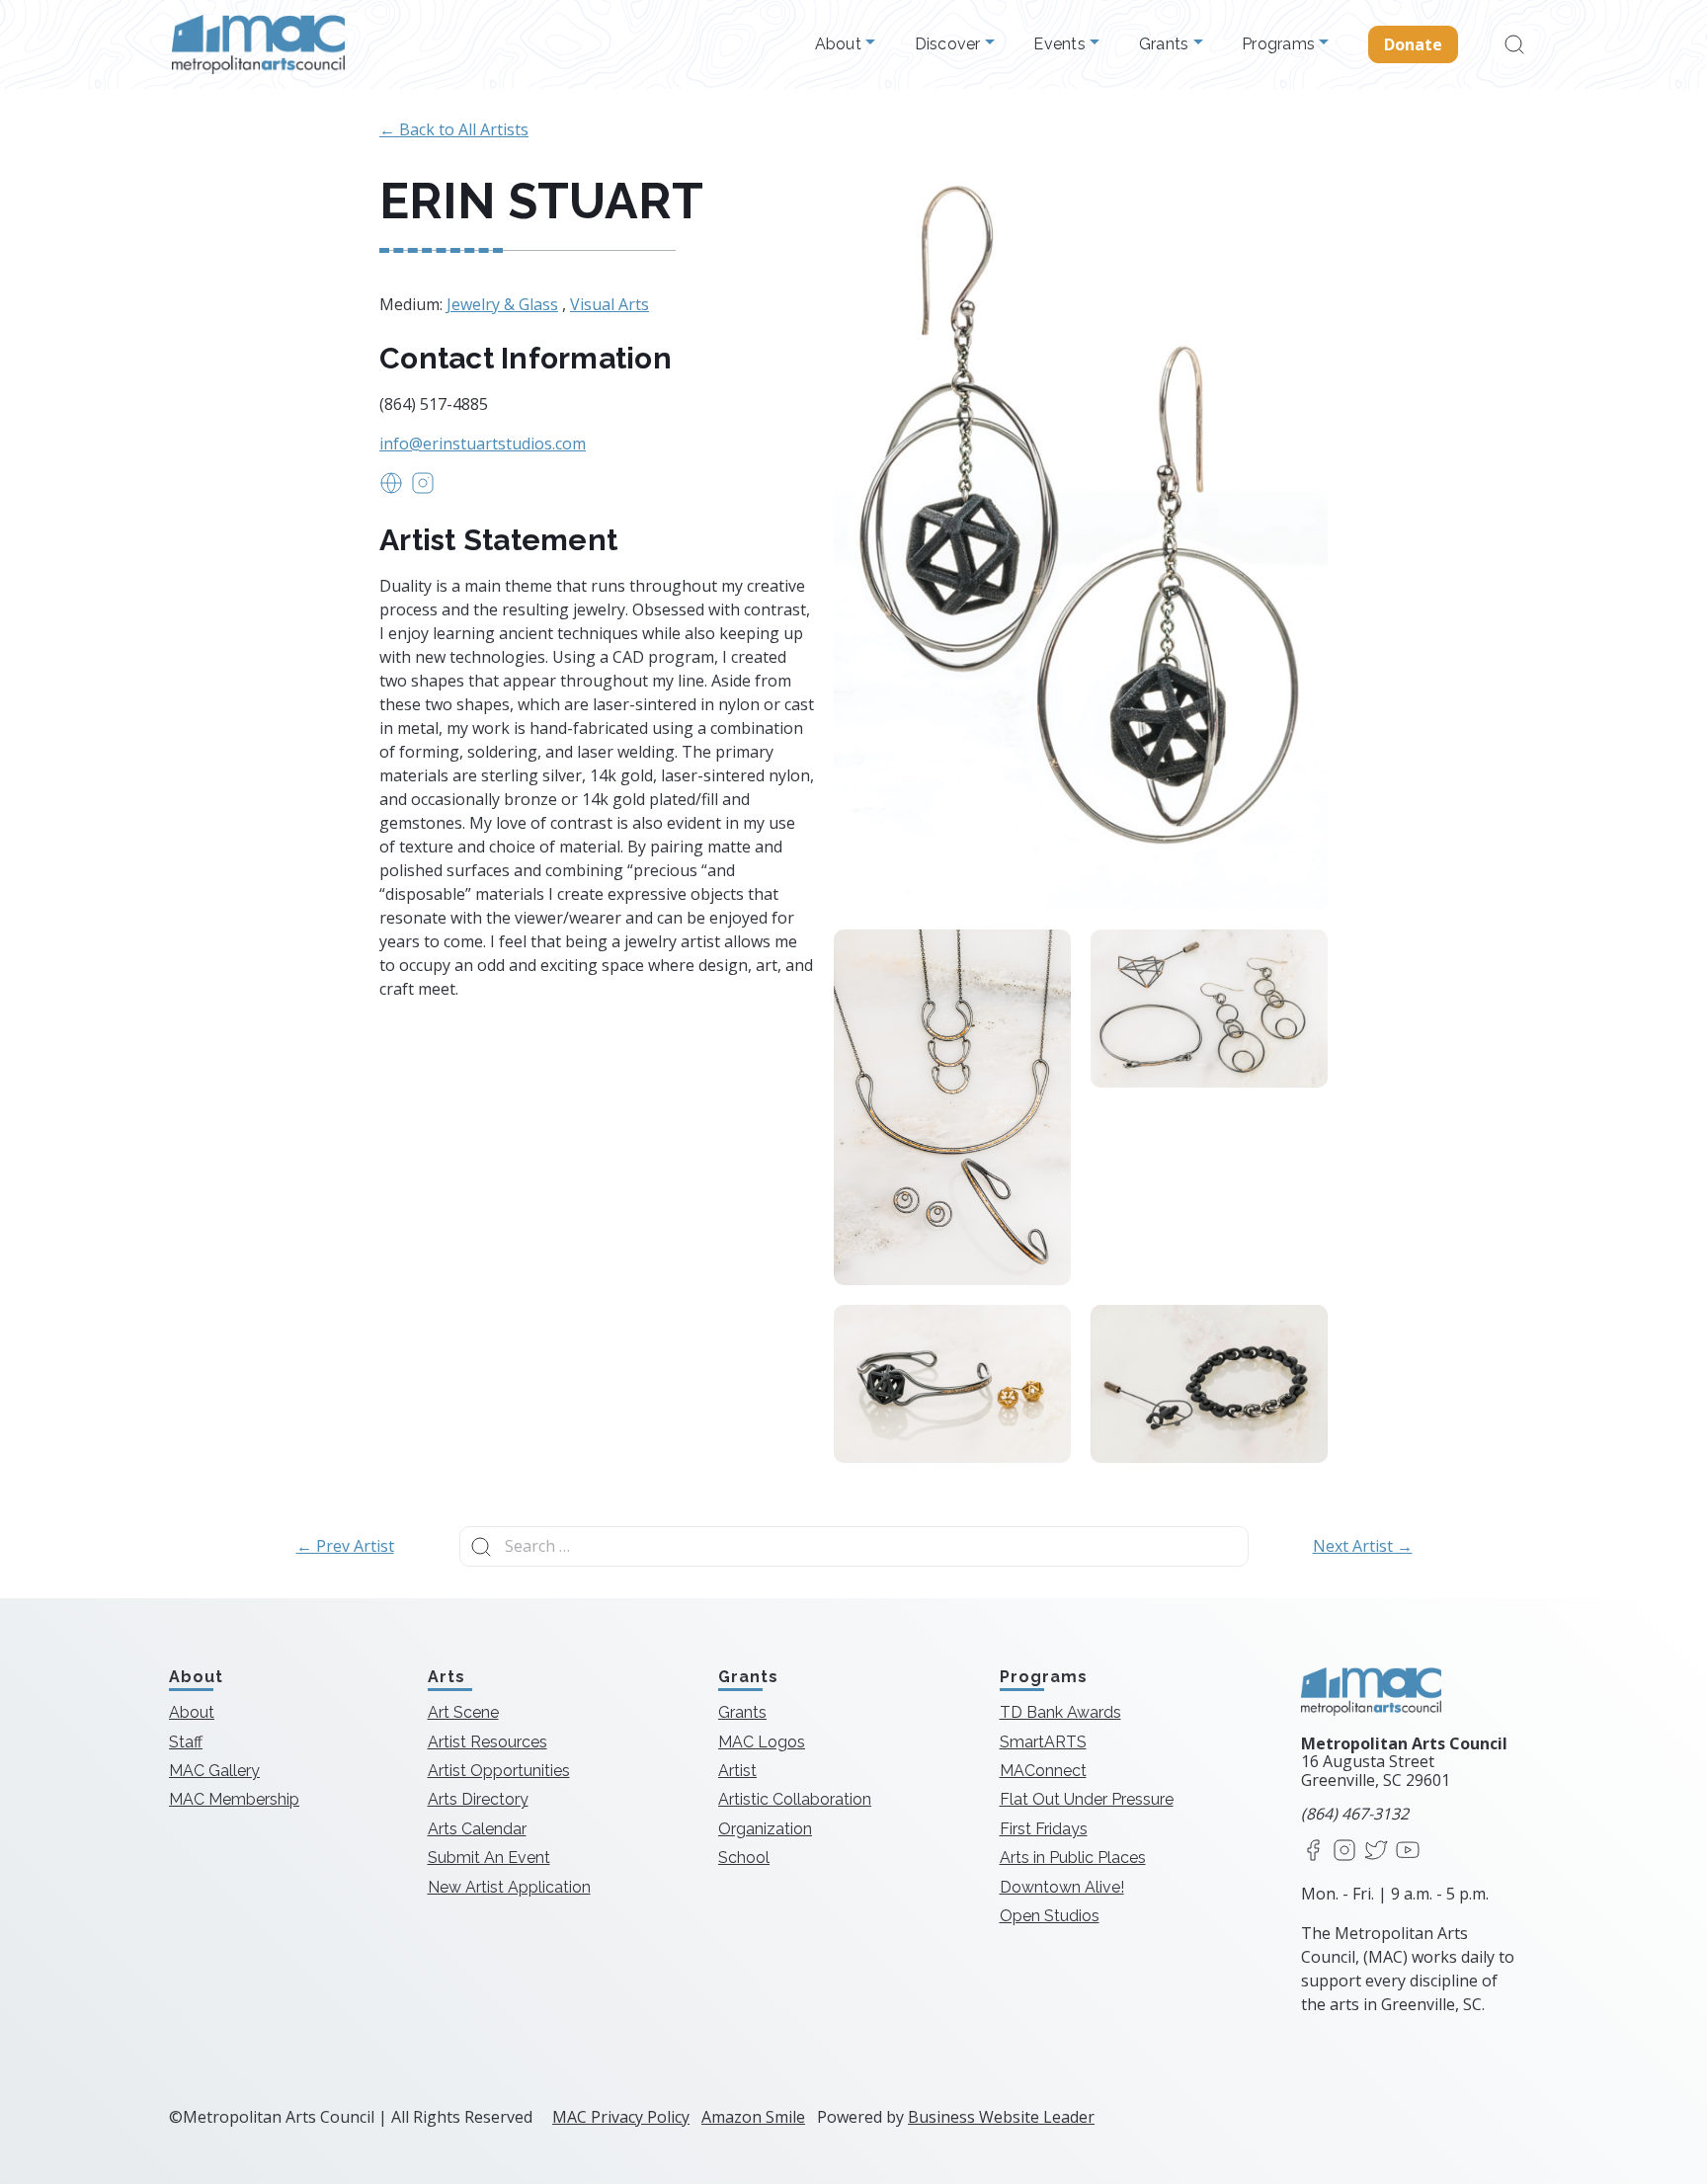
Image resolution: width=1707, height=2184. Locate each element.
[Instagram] (1344, 1852)
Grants (1166, 44)
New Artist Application (509, 1887)
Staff (186, 1742)
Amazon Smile (753, 2117)
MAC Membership (234, 1799)
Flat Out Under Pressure (1087, 1799)
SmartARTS (1043, 1742)
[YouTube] (1408, 1852)
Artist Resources (488, 1742)
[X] (1376, 1852)
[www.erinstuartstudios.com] (391, 489)
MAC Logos (762, 1742)
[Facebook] (1313, 1852)
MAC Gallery (214, 1771)
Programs (1280, 44)
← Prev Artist (345, 1546)
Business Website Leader (1001, 2117)
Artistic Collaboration (795, 1799)
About (841, 44)
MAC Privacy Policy (621, 2117)
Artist (737, 1771)
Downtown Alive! (1062, 1887)
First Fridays (1044, 1829)
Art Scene (463, 1712)
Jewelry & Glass (502, 304)
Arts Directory (478, 1799)
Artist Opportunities (499, 1771)
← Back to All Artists (454, 129)
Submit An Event (489, 1858)
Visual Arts (610, 304)
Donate (1414, 44)
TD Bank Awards (1060, 1712)
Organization (765, 1829)
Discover (950, 44)
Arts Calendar (477, 1829)
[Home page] (258, 44)
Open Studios (1050, 1916)
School (744, 1858)
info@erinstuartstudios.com (483, 444)
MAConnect (1043, 1771)
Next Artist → (1363, 1546)
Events (1061, 44)
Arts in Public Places (1073, 1858)
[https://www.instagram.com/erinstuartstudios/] (423, 489)
